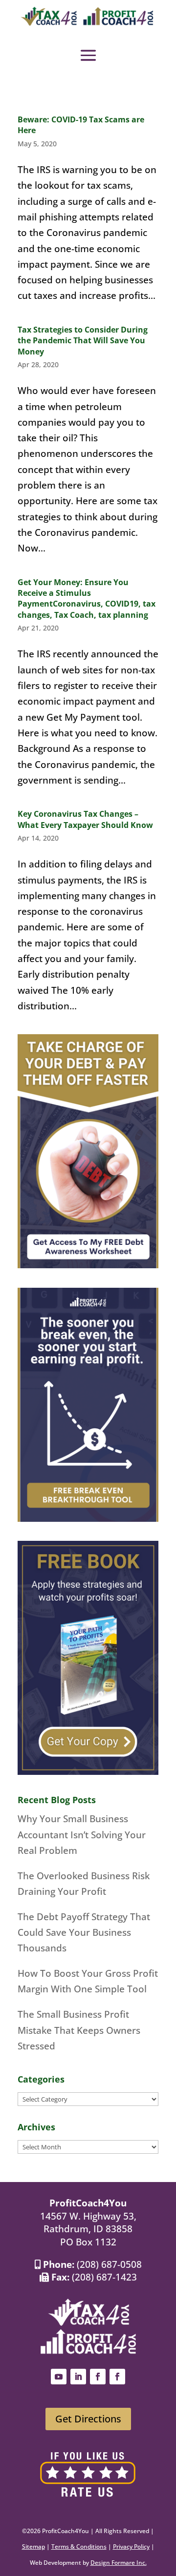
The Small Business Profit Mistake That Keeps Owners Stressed (79, 2030)
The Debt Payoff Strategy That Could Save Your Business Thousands (84, 1933)
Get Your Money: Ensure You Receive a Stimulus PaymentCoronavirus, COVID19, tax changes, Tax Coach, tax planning (87, 599)
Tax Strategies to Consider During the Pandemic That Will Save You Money (83, 341)
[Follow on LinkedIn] (78, 2377)
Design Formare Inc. (119, 2563)
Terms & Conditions (79, 2547)
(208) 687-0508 (109, 2264)
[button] (88, 55)
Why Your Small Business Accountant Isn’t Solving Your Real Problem (82, 1835)
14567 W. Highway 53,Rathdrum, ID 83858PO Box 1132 (88, 2229)
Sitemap (33, 2547)
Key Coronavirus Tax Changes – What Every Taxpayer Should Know (85, 819)
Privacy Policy (131, 2547)
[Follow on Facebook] (98, 2377)
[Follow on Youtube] (59, 2377)
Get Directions (88, 2419)
